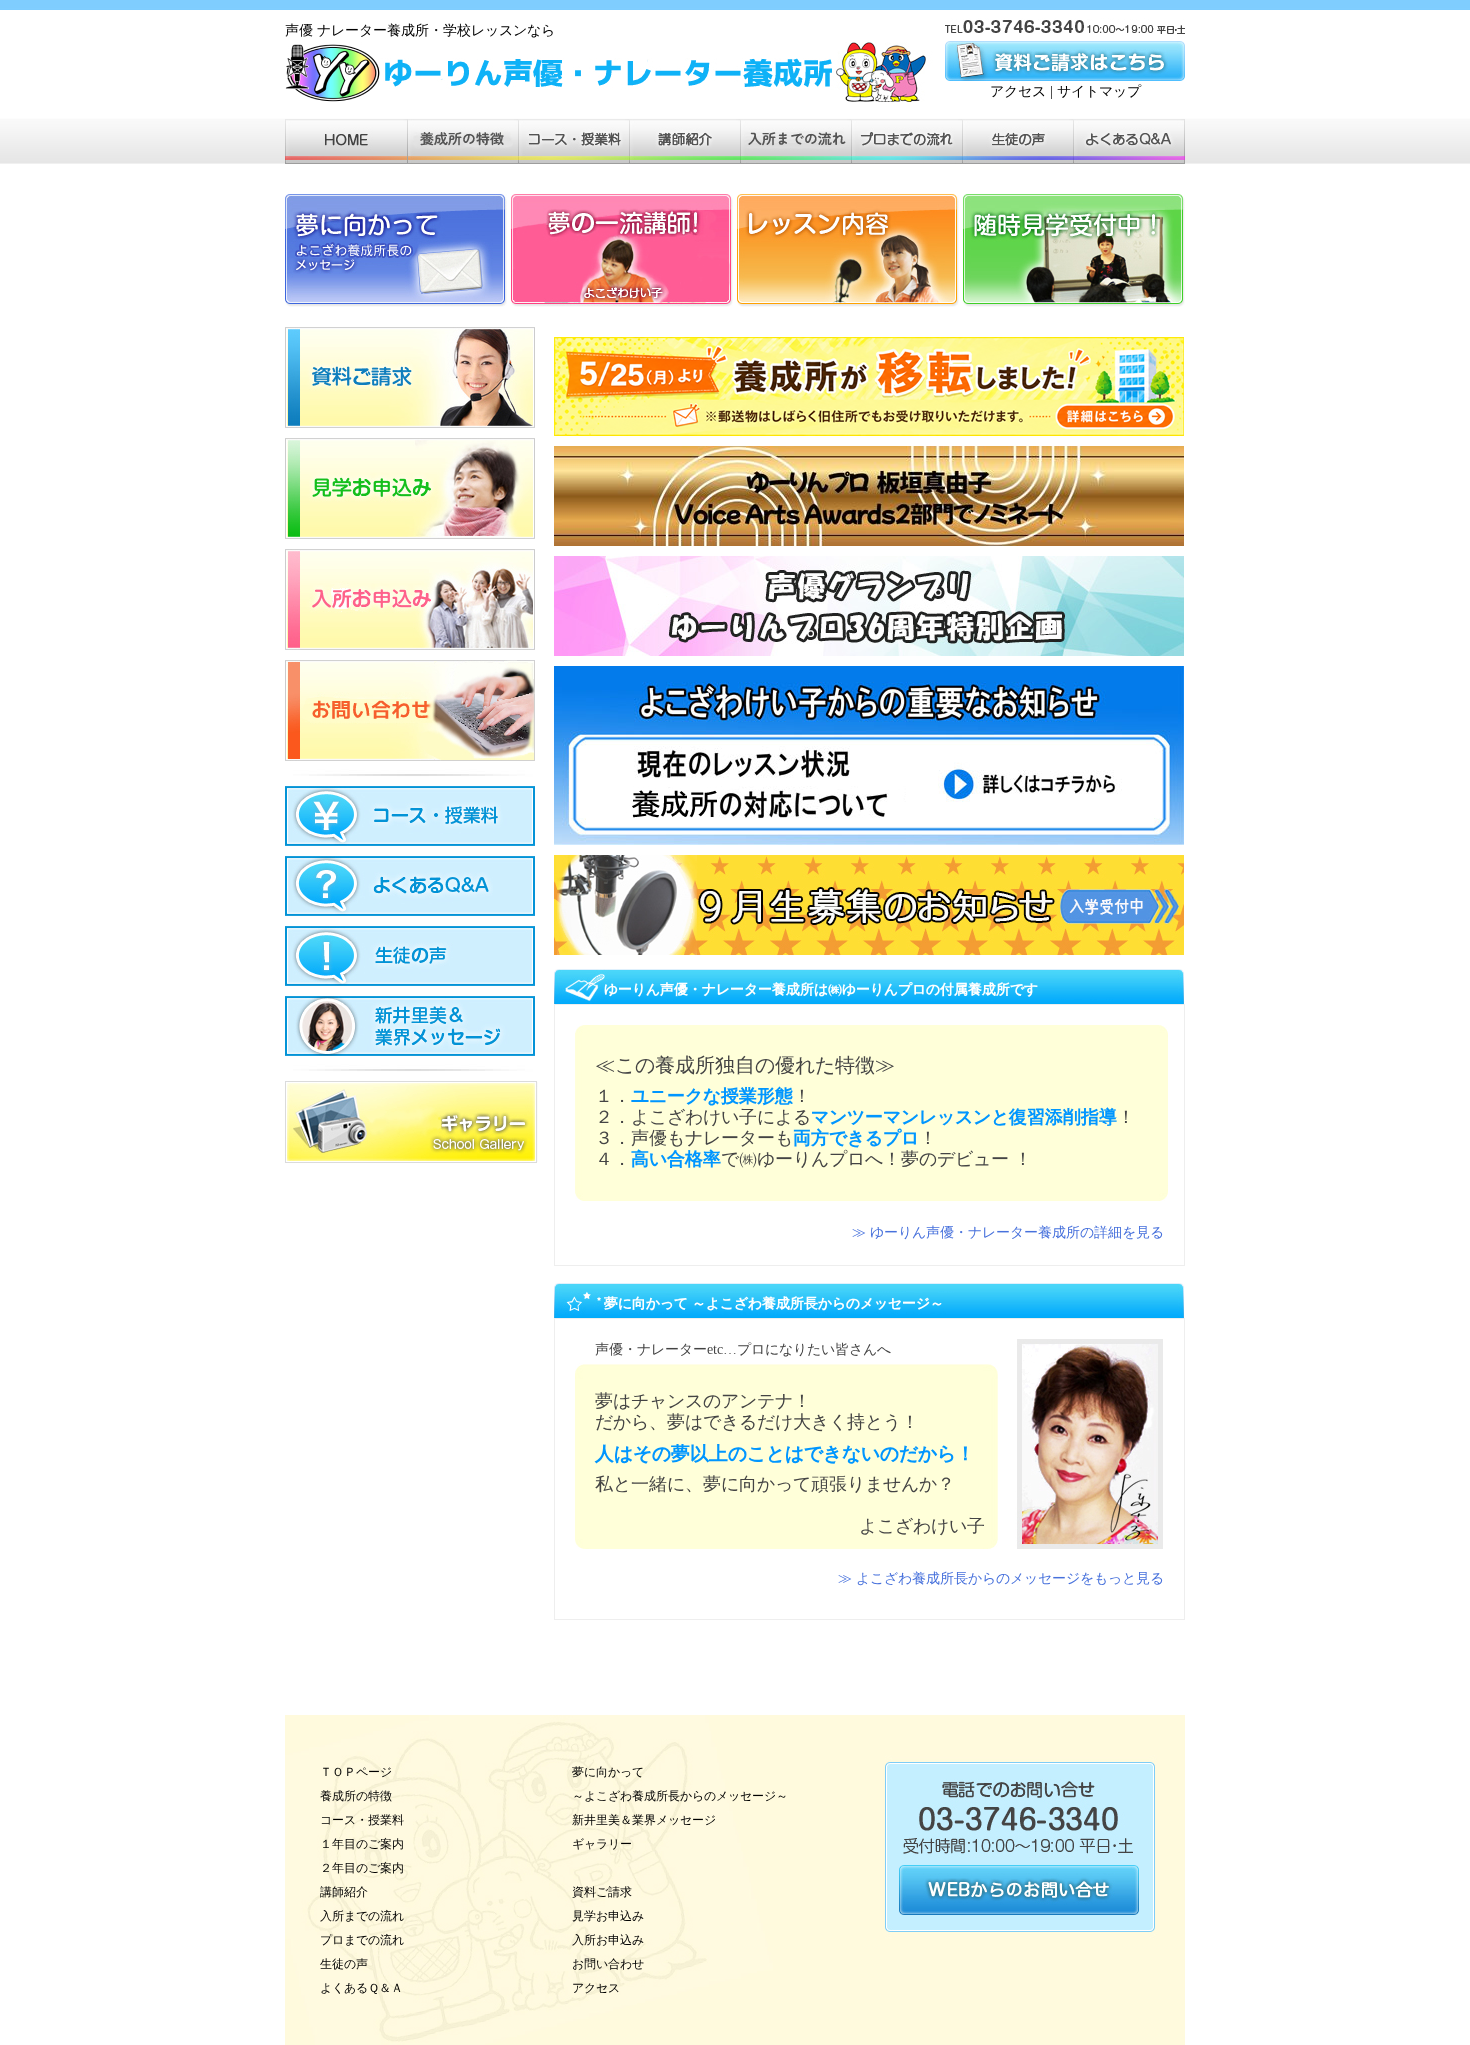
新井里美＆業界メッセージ (644, 1820)
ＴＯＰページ (356, 1772)
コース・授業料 (362, 1820)
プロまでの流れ (362, 1940)
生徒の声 (344, 1964)
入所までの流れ (362, 1916)
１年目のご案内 (362, 1844)
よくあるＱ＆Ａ (361, 1988)
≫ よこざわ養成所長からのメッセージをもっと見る (1001, 1578)
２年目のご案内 (362, 1868)
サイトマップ (1099, 91)
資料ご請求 (602, 1892)
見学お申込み (608, 1916)
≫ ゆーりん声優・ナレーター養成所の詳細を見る (1008, 1232)
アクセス (1018, 91)
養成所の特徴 (356, 1796)
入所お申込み (608, 1940)
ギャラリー (602, 1844)
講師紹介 (344, 1892)
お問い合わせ (608, 1964)
